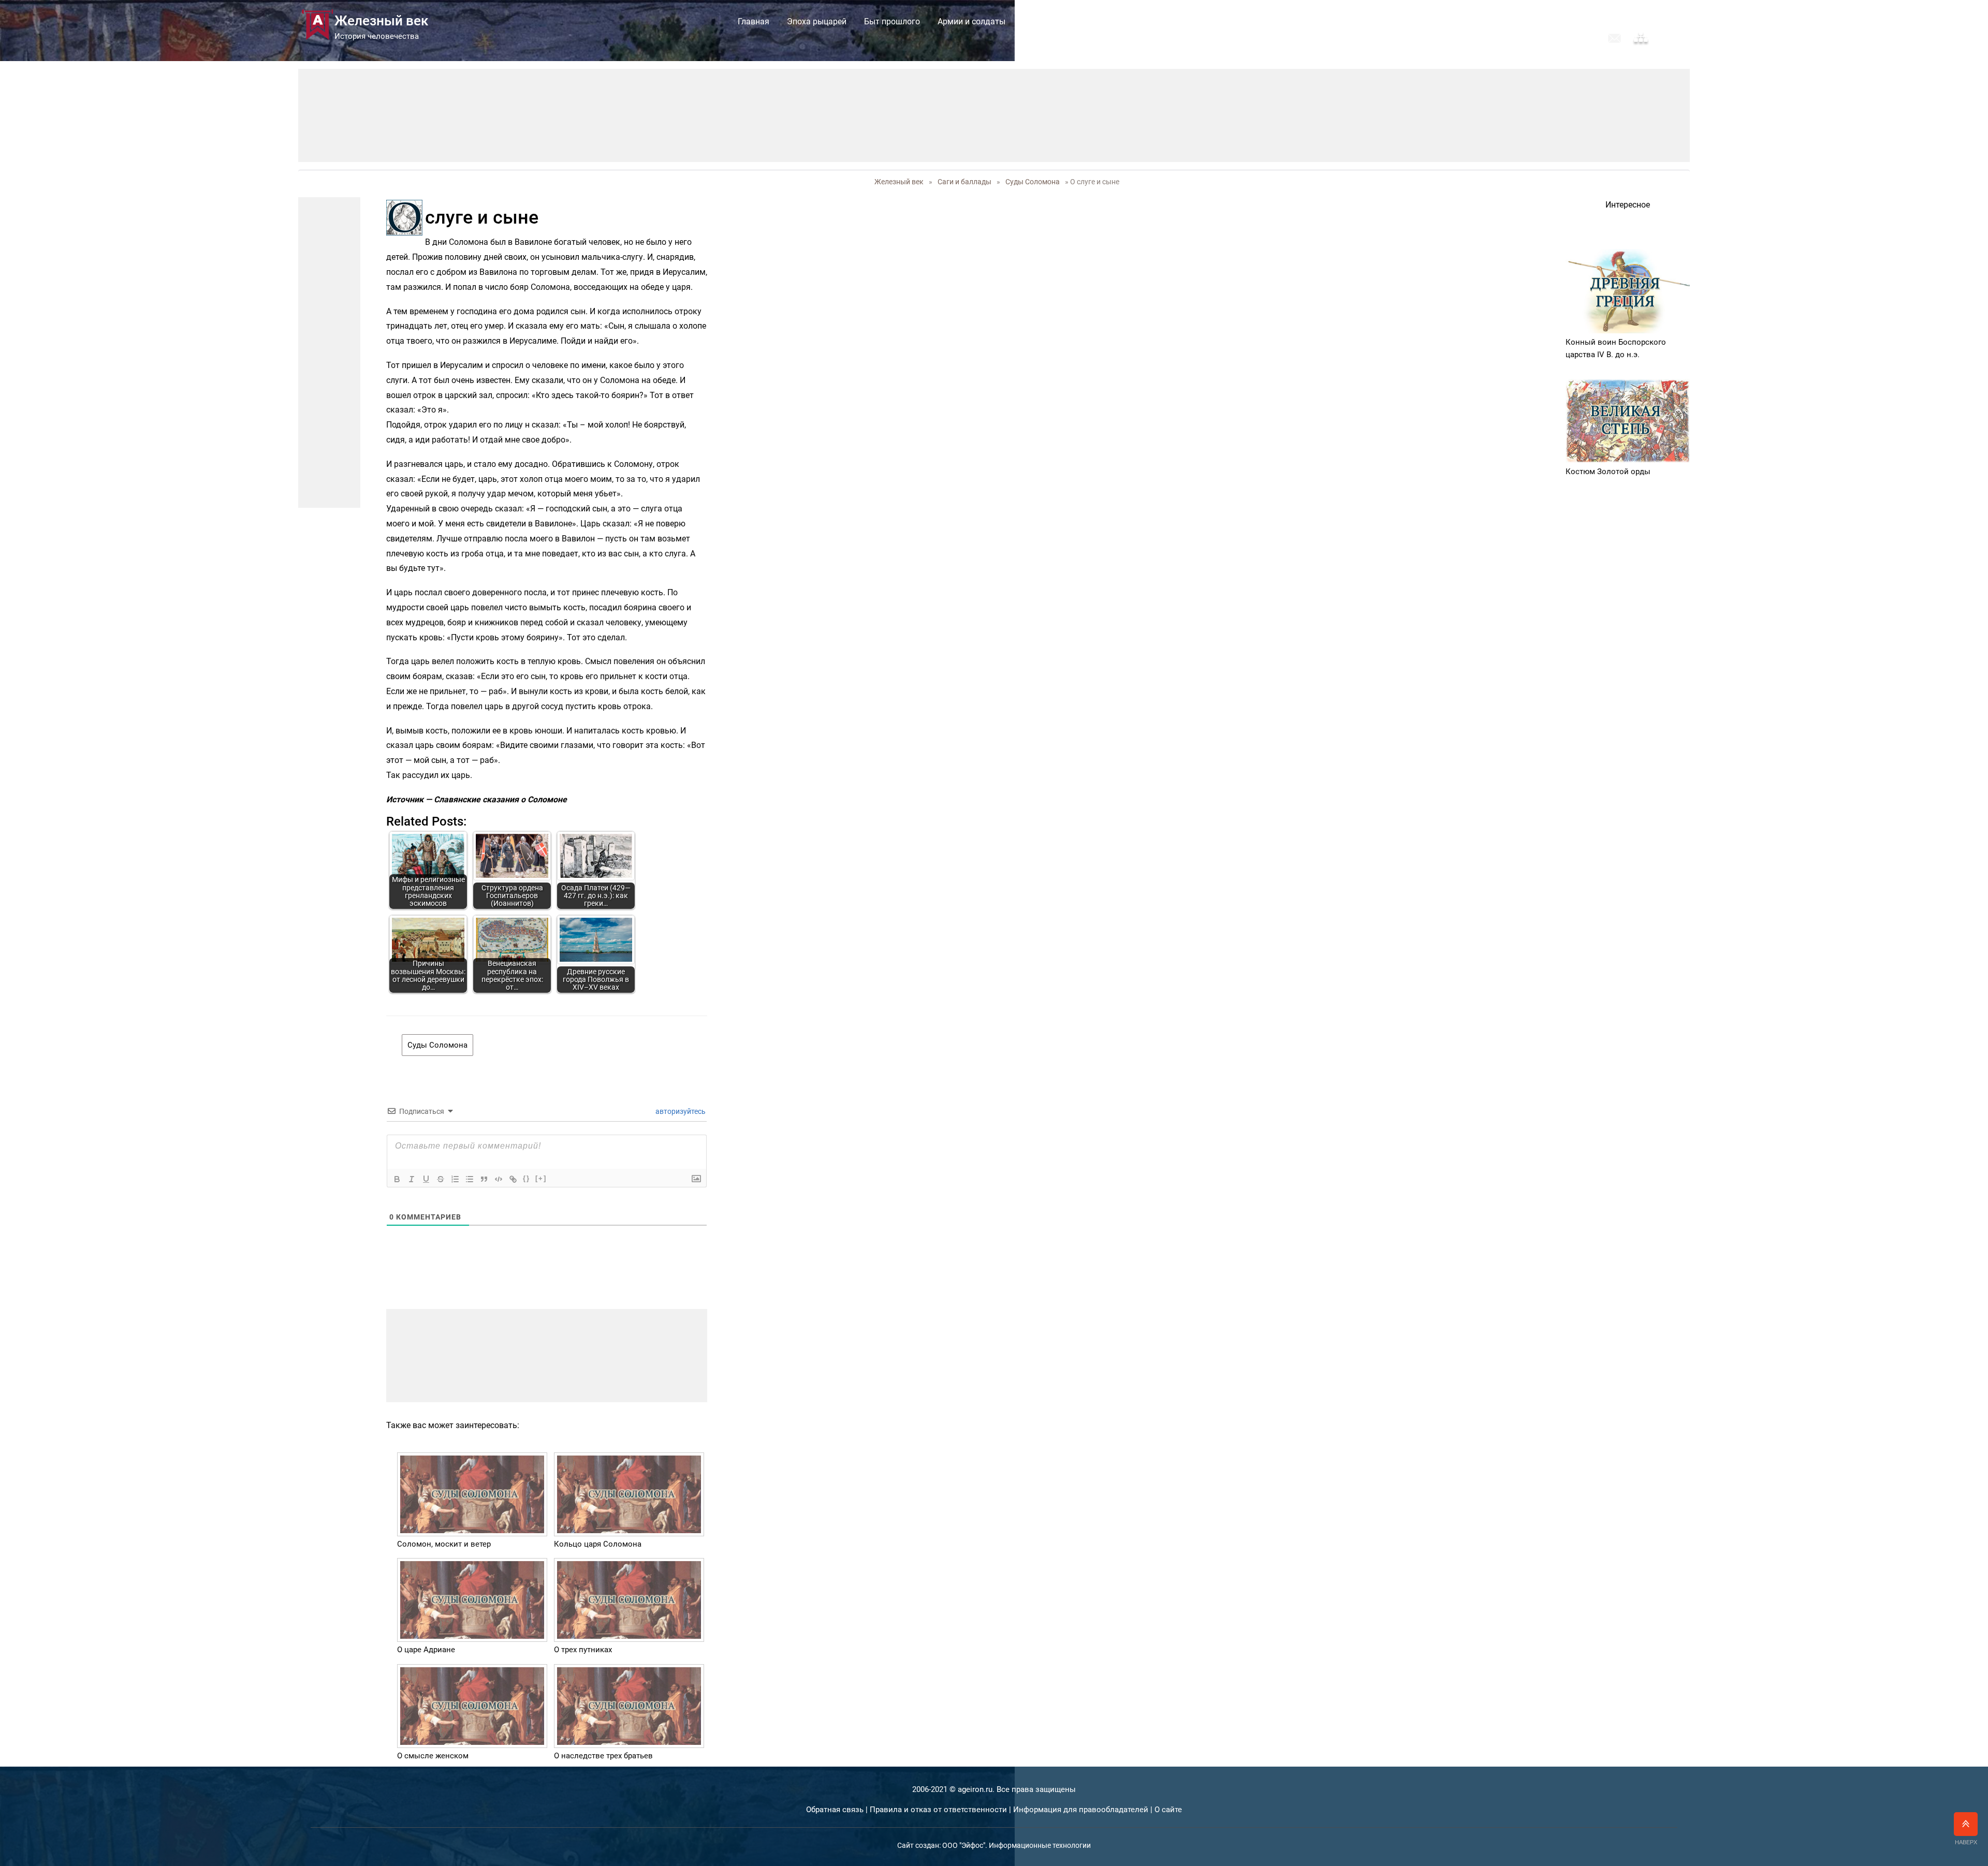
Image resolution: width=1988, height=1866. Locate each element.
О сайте (1168, 1810)
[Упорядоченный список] (455, 1179)
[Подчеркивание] (426, 1179)
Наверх (1966, 1842)
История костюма (1058, 21)
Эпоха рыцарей (817, 21)
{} (527, 1178)
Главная (754, 21)
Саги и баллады (1141, 21)
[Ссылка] (513, 1179)
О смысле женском (433, 1756)
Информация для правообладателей (1081, 1810)
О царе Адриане (426, 1650)
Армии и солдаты (971, 21)
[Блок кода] (499, 1179)
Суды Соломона (1033, 182)
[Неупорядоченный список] (470, 1179)
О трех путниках (583, 1650)
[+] (541, 1178)
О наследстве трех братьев (603, 1756)
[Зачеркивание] (441, 1179)
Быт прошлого (892, 21)
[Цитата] (484, 1179)
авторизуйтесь (680, 1111)
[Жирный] (397, 1179)
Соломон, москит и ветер (444, 1544)
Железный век (899, 182)
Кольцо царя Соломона (598, 1544)
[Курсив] (412, 1179)
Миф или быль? (1220, 21)
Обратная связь (835, 1810)
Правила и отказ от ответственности (938, 1810)
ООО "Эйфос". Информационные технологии (1017, 1845)
